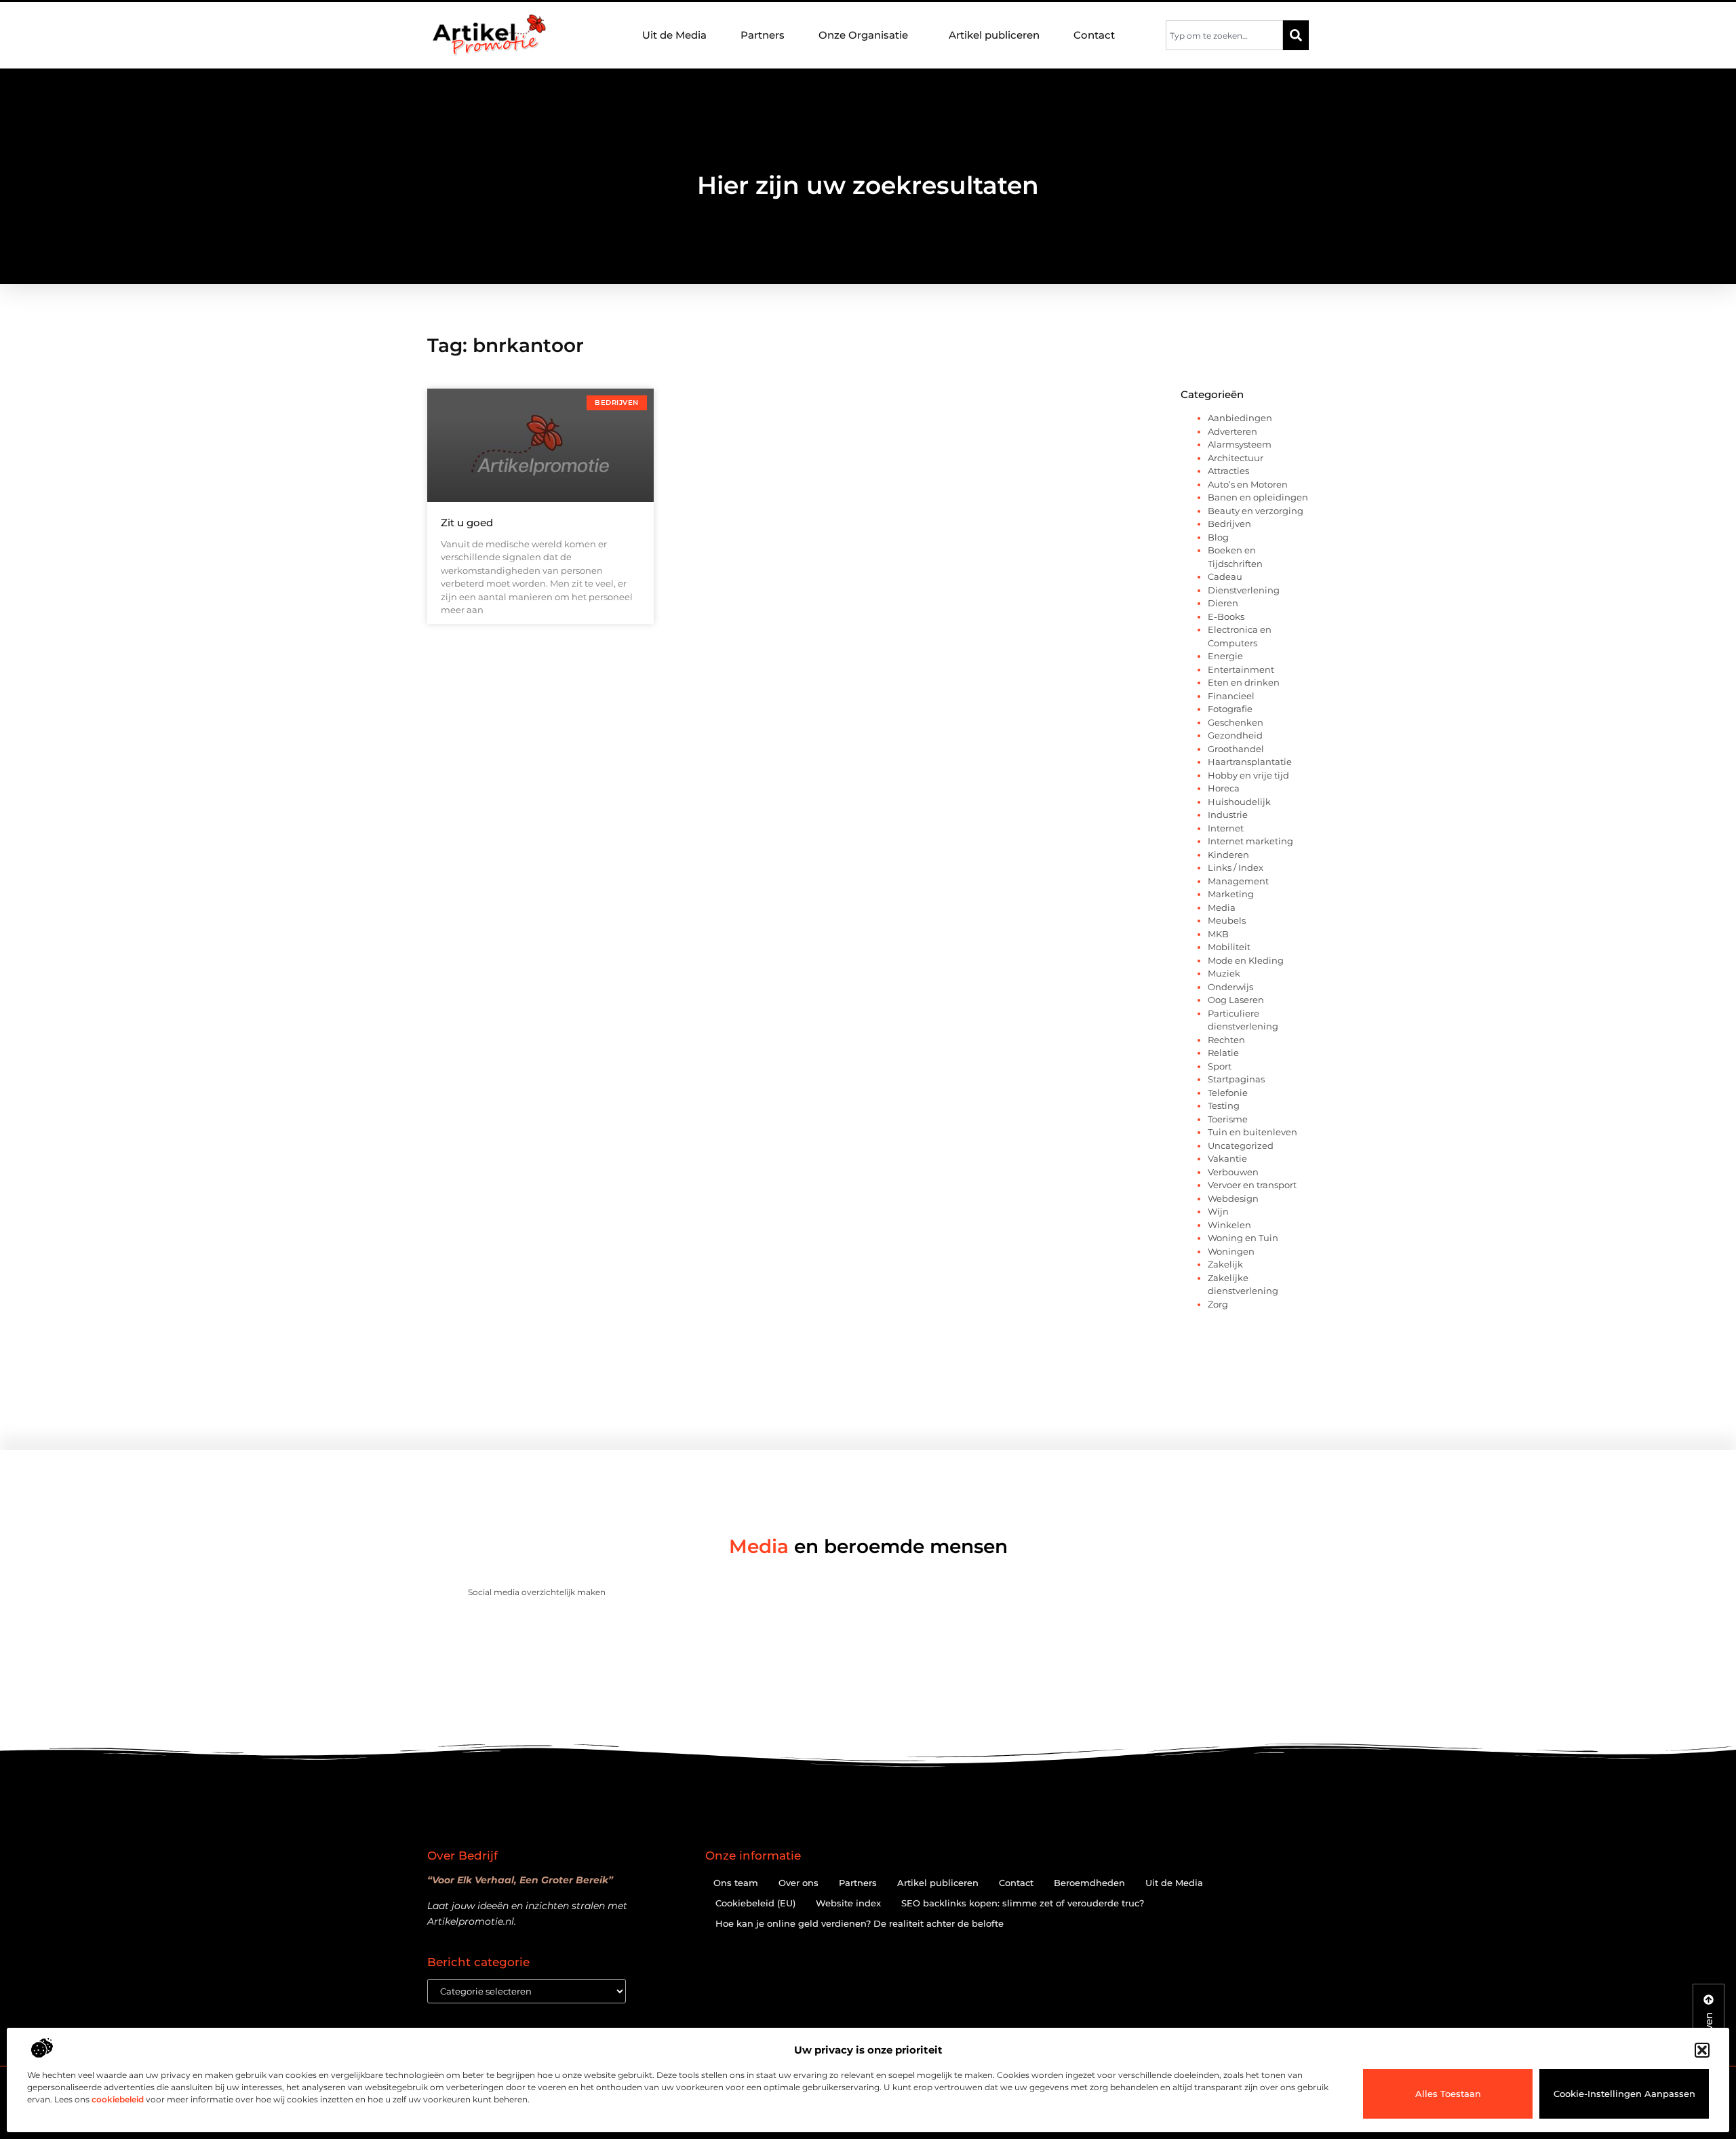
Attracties (1228, 471)
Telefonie (1228, 1093)
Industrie (1228, 815)
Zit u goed (467, 523)
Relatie (1223, 1053)
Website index (848, 1903)
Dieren (1223, 603)
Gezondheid (1235, 735)
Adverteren (1232, 431)
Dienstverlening (1244, 590)
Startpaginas (1236, 1079)
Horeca (1224, 788)
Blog (1218, 537)
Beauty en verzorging (1256, 511)
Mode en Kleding (1246, 960)
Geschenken (1236, 722)
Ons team (736, 1883)
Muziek (1224, 973)
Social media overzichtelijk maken (537, 1592)
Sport (1220, 1066)
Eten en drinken (1244, 682)
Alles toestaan (1448, 2094)
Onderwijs (1230, 987)
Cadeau (1225, 576)
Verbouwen (1233, 1172)
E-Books (1226, 616)
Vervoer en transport (1252, 1185)
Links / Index (1236, 867)
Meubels (1227, 920)
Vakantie (1227, 1158)
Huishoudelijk (1239, 802)
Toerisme (1228, 1119)
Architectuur (1236, 458)
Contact (1094, 35)
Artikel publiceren (994, 35)
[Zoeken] (1296, 35)
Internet (1226, 828)
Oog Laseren (1236, 1000)
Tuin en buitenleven (1252, 1132)
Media (1222, 907)
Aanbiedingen (1240, 418)
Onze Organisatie (863, 35)
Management (1238, 881)
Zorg (1218, 1304)
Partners (763, 35)
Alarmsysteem (1240, 444)
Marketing (1231, 894)
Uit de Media (674, 35)
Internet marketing (1250, 841)
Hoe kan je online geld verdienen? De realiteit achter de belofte (860, 1923)
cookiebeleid (118, 2099)
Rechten (1226, 1040)
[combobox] (1224, 35)
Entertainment (1241, 669)
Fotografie (1230, 709)
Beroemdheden (1089, 1883)
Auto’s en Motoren (1248, 484)
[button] (1702, 2050)
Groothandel (1236, 749)
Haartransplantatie (1250, 762)
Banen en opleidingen (1258, 497)
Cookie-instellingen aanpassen (1624, 2094)
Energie (1225, 656)
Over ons (798, 1883)
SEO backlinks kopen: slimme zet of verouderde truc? (1023, 1903)
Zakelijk (1225, 1264)
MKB (1218, 934)
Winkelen (1229, 1225)
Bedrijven (1229, 524)
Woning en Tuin (1243, 1238)
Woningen (1231, 1251)
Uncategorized (1241, 1145)
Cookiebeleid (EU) (755, 1903)
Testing (1224, 1105)
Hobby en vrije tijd (1248, 775)
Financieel (1231, 696)
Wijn (1218, 1211)
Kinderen (1228, 855)
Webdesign (1233, 1198)
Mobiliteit (1229, 947)
